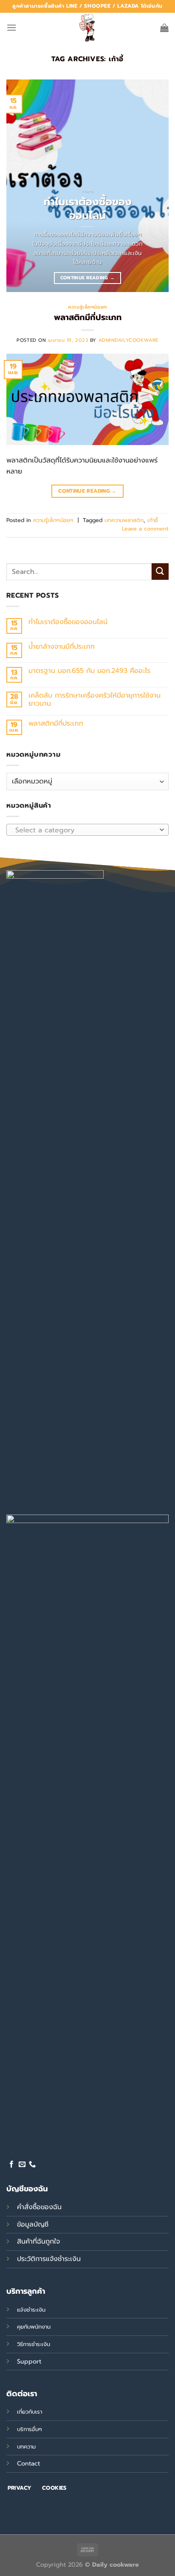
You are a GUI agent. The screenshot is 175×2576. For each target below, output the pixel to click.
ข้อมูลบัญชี (33, 2224)
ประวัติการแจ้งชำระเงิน (49, 2259)
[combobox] (87, 830)
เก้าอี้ (153, 520)
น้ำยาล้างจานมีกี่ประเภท (62, 647)
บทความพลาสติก (124, 520)
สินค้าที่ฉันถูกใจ (38, 2241)
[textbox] (85, 830)
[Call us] (32, 2165)
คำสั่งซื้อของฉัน (39, 2207)
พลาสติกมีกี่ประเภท (88, 317)
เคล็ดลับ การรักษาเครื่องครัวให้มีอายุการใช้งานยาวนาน (95, 700)
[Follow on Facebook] (11, 2165)
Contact (28, 2463)
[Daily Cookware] (87, 28)
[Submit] (160, 572)
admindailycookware (128, 340)
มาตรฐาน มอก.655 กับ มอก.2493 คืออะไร (89, 671)
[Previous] (20, 186)
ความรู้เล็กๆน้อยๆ (87, 307)
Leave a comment (145, 529)
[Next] (155, 186)
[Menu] (11, 27)
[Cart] (164, 28)
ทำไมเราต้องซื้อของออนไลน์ (88, 209)
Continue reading (88, 278)
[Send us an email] (22, 2165)
